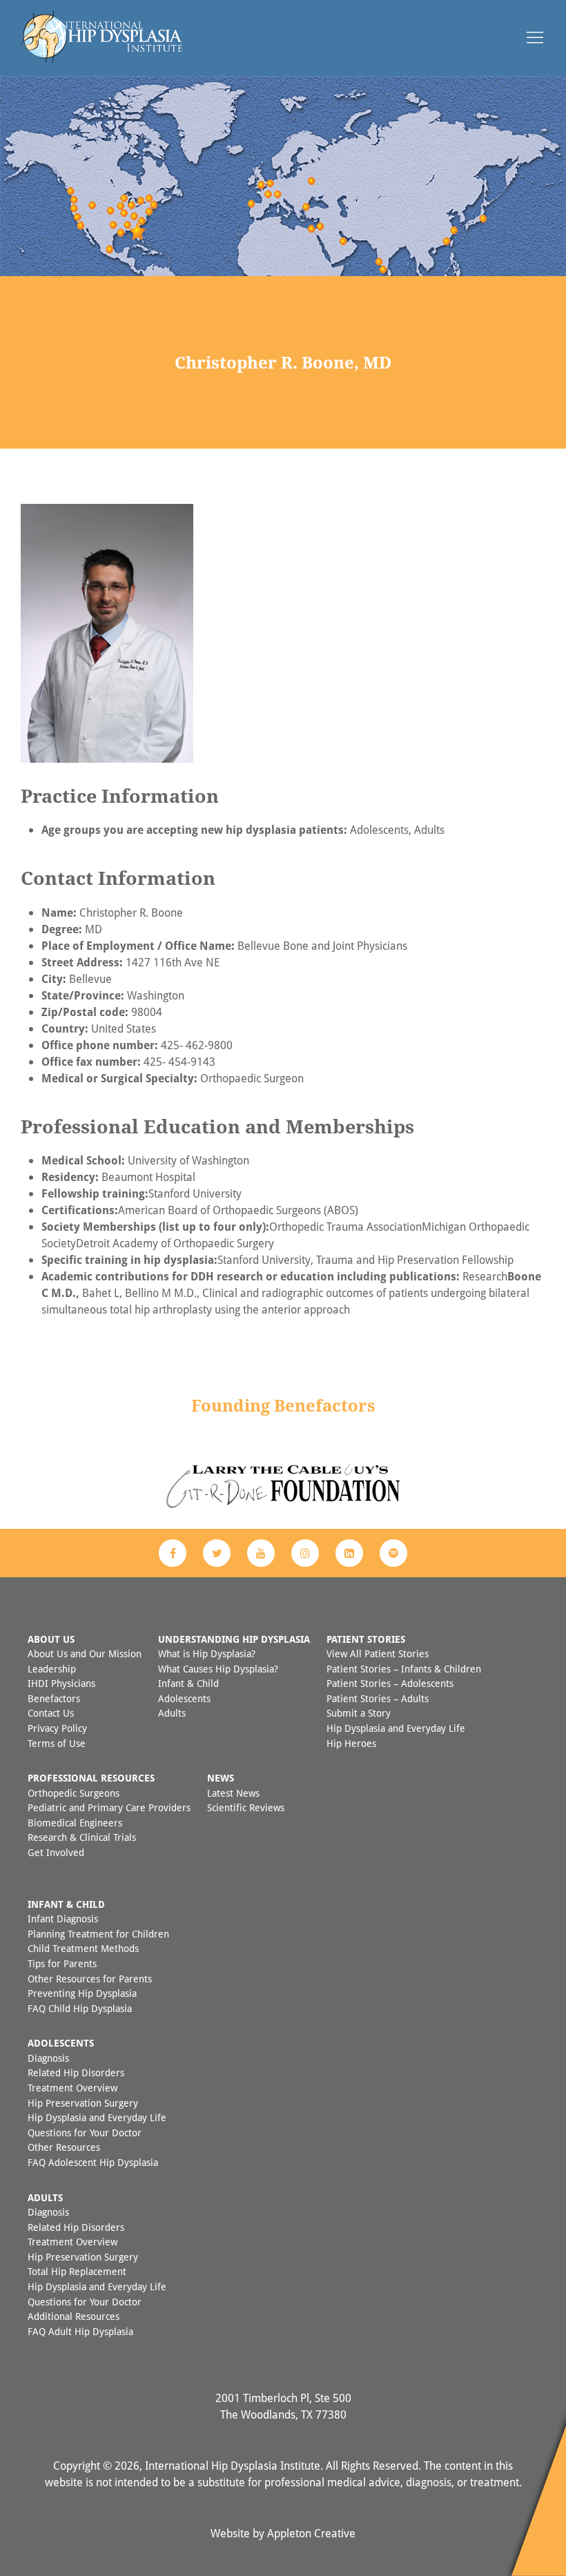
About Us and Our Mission (85, 1653)
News (221, 1778)
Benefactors (54, 1698)
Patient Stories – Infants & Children (404, 1669)
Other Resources (64, 2147)
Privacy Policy (57, 1728)
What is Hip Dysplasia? (207, 1653)
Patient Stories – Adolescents (390, 1683)
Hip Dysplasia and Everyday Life (396, 1728)
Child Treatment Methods (83, 1948)
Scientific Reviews (246, 1807)
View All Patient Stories (378, 1653)
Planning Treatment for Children (98, 1934)
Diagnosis (48, 2058)
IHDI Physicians (61, 1683)
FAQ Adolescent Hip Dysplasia (93, 2162)
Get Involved (56, 1852)
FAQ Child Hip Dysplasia (80, 2008)
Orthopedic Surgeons (74, 1793)
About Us (51, 1639)
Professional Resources (91, 1778)
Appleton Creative (311, 2533)
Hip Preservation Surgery (83, 2103)
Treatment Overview (72, 2088)
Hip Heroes (351, 1743)
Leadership (52, 1669)
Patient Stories (366, 1639)
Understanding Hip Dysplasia (234, 1639)
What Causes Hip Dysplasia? (218, 1669)
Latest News (233, 1793)
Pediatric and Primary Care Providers (109, 1807)
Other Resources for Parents (90, 1979)
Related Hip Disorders (76, 2072)
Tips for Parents (62, 1963)
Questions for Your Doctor (85, 2133)
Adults (172, 1713)
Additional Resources (74, 2316)
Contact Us (51, 1713)
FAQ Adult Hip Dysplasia (80, 2331)
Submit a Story (359, 1713)
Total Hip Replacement (77, 2271)
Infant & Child (188, 1683)
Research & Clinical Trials (82, 1837)
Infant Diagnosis (63, 1919)
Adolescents (184, 1698)
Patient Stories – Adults (378, 1698)
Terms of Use (57, 1743)
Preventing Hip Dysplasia (82, 1993)
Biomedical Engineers (75, 1823)
